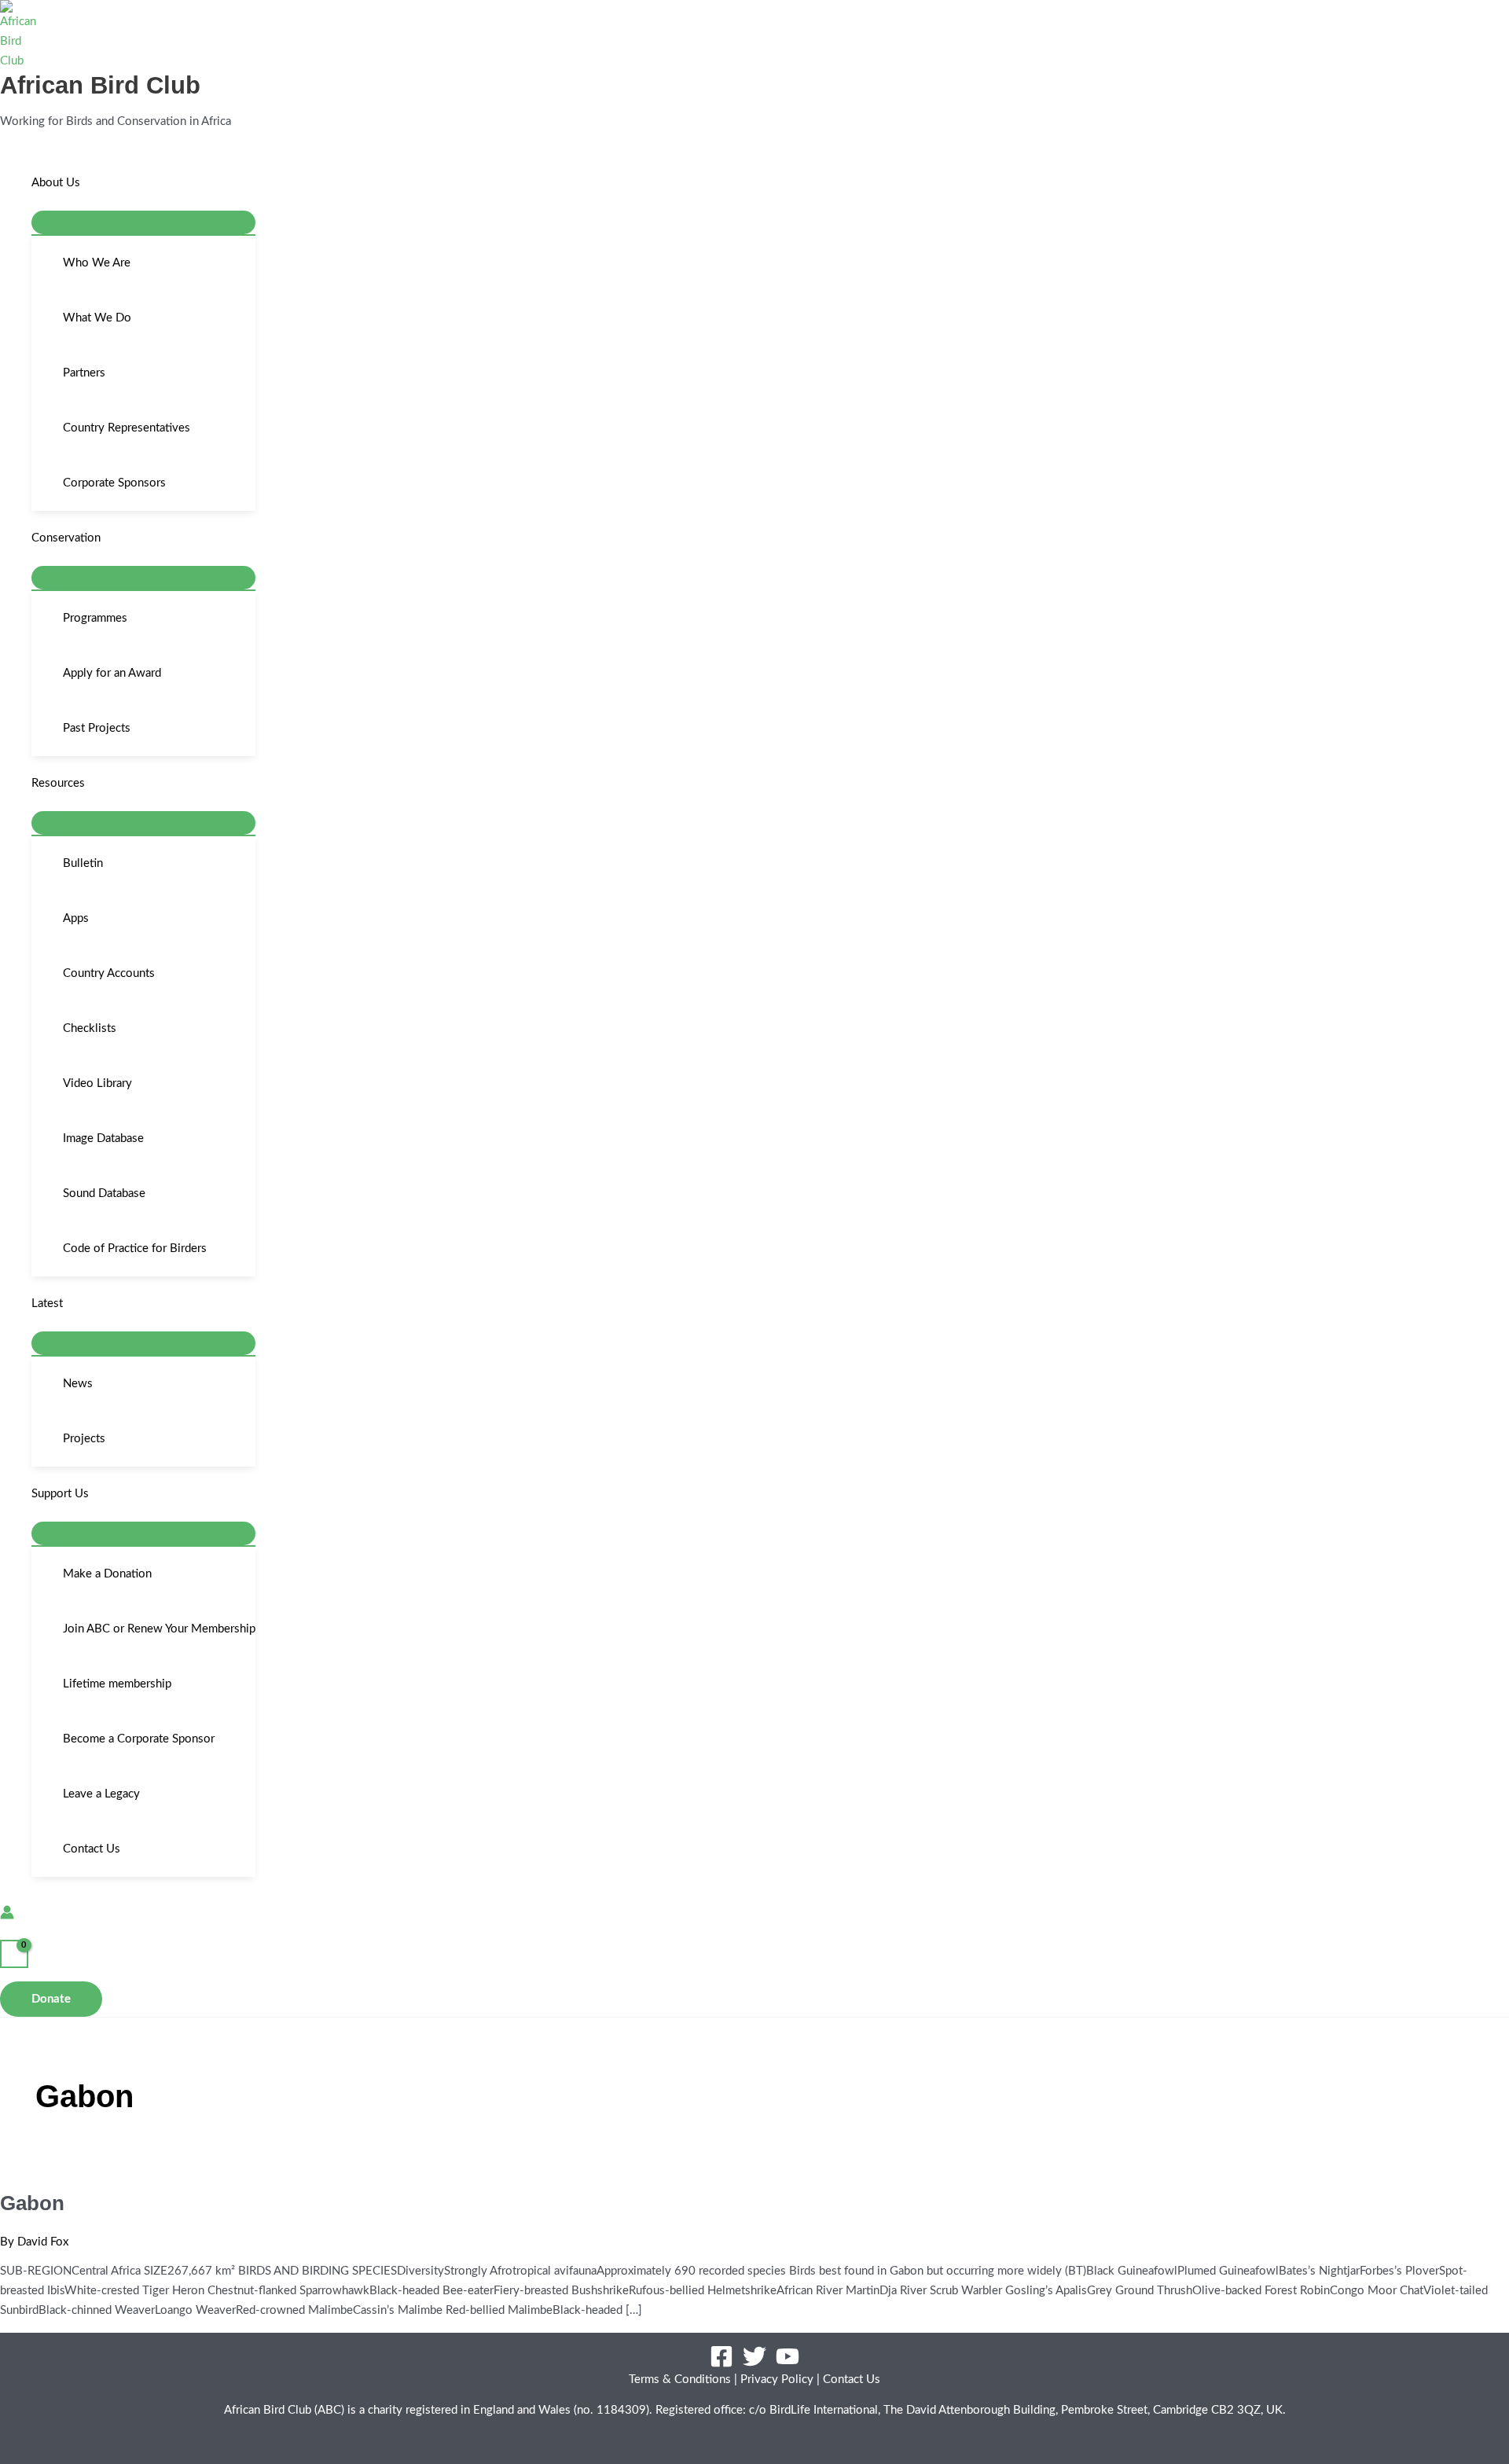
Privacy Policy (777, 2380)
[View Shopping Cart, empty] (14, 1954)
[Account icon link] (7, 1916)
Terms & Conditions (680, 2380)
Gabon (32, 2203)
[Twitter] (754, 2365)
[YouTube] (788, 2365)
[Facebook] (721, 2365)
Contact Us (852, 2380)
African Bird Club (100, 85)
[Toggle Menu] (143, 222)
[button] (87, 183)
